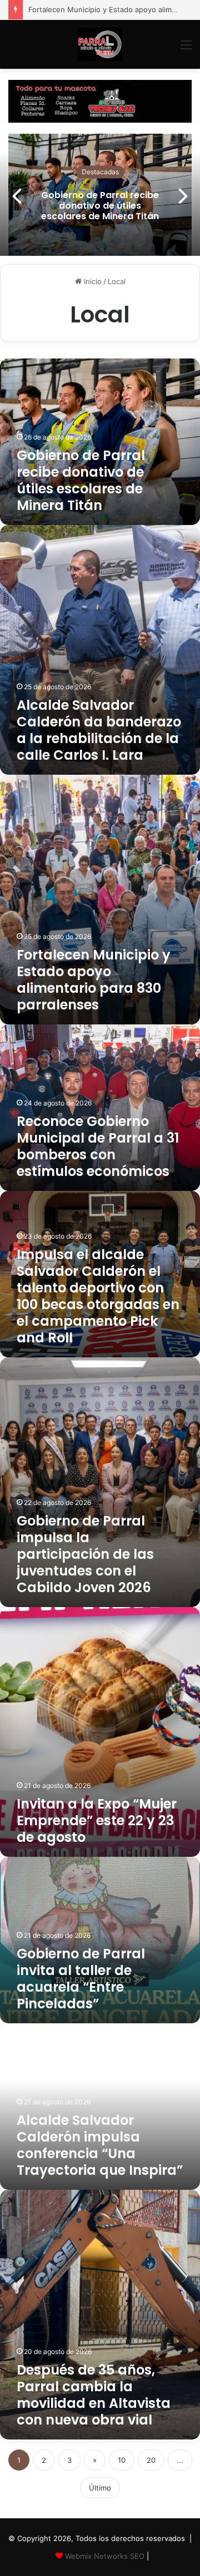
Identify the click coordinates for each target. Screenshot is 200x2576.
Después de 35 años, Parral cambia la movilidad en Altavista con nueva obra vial (94, 2395)
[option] (100, 195)
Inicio (92, 281)
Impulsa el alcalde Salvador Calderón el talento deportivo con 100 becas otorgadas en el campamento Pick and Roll (98, 1296)
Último (100, 2488)
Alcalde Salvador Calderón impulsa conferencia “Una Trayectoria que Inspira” (100, 2145)
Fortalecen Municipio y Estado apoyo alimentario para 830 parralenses (94, 980)
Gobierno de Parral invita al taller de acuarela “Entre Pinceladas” (81, 1979)
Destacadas (100, 172)
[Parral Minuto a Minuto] (100, 44)
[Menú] (186, 49)
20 (151, 2460)
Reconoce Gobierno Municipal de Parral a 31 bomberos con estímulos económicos (98, 1146)
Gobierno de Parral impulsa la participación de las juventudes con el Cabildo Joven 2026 (85, 1554)
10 (122, 2460)
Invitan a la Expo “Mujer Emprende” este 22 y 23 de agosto (97, 1820)
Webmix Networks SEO (105, 2556)
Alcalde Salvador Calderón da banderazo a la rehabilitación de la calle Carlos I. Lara (99, 730)
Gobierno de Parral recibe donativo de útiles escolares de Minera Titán (100, 205)
